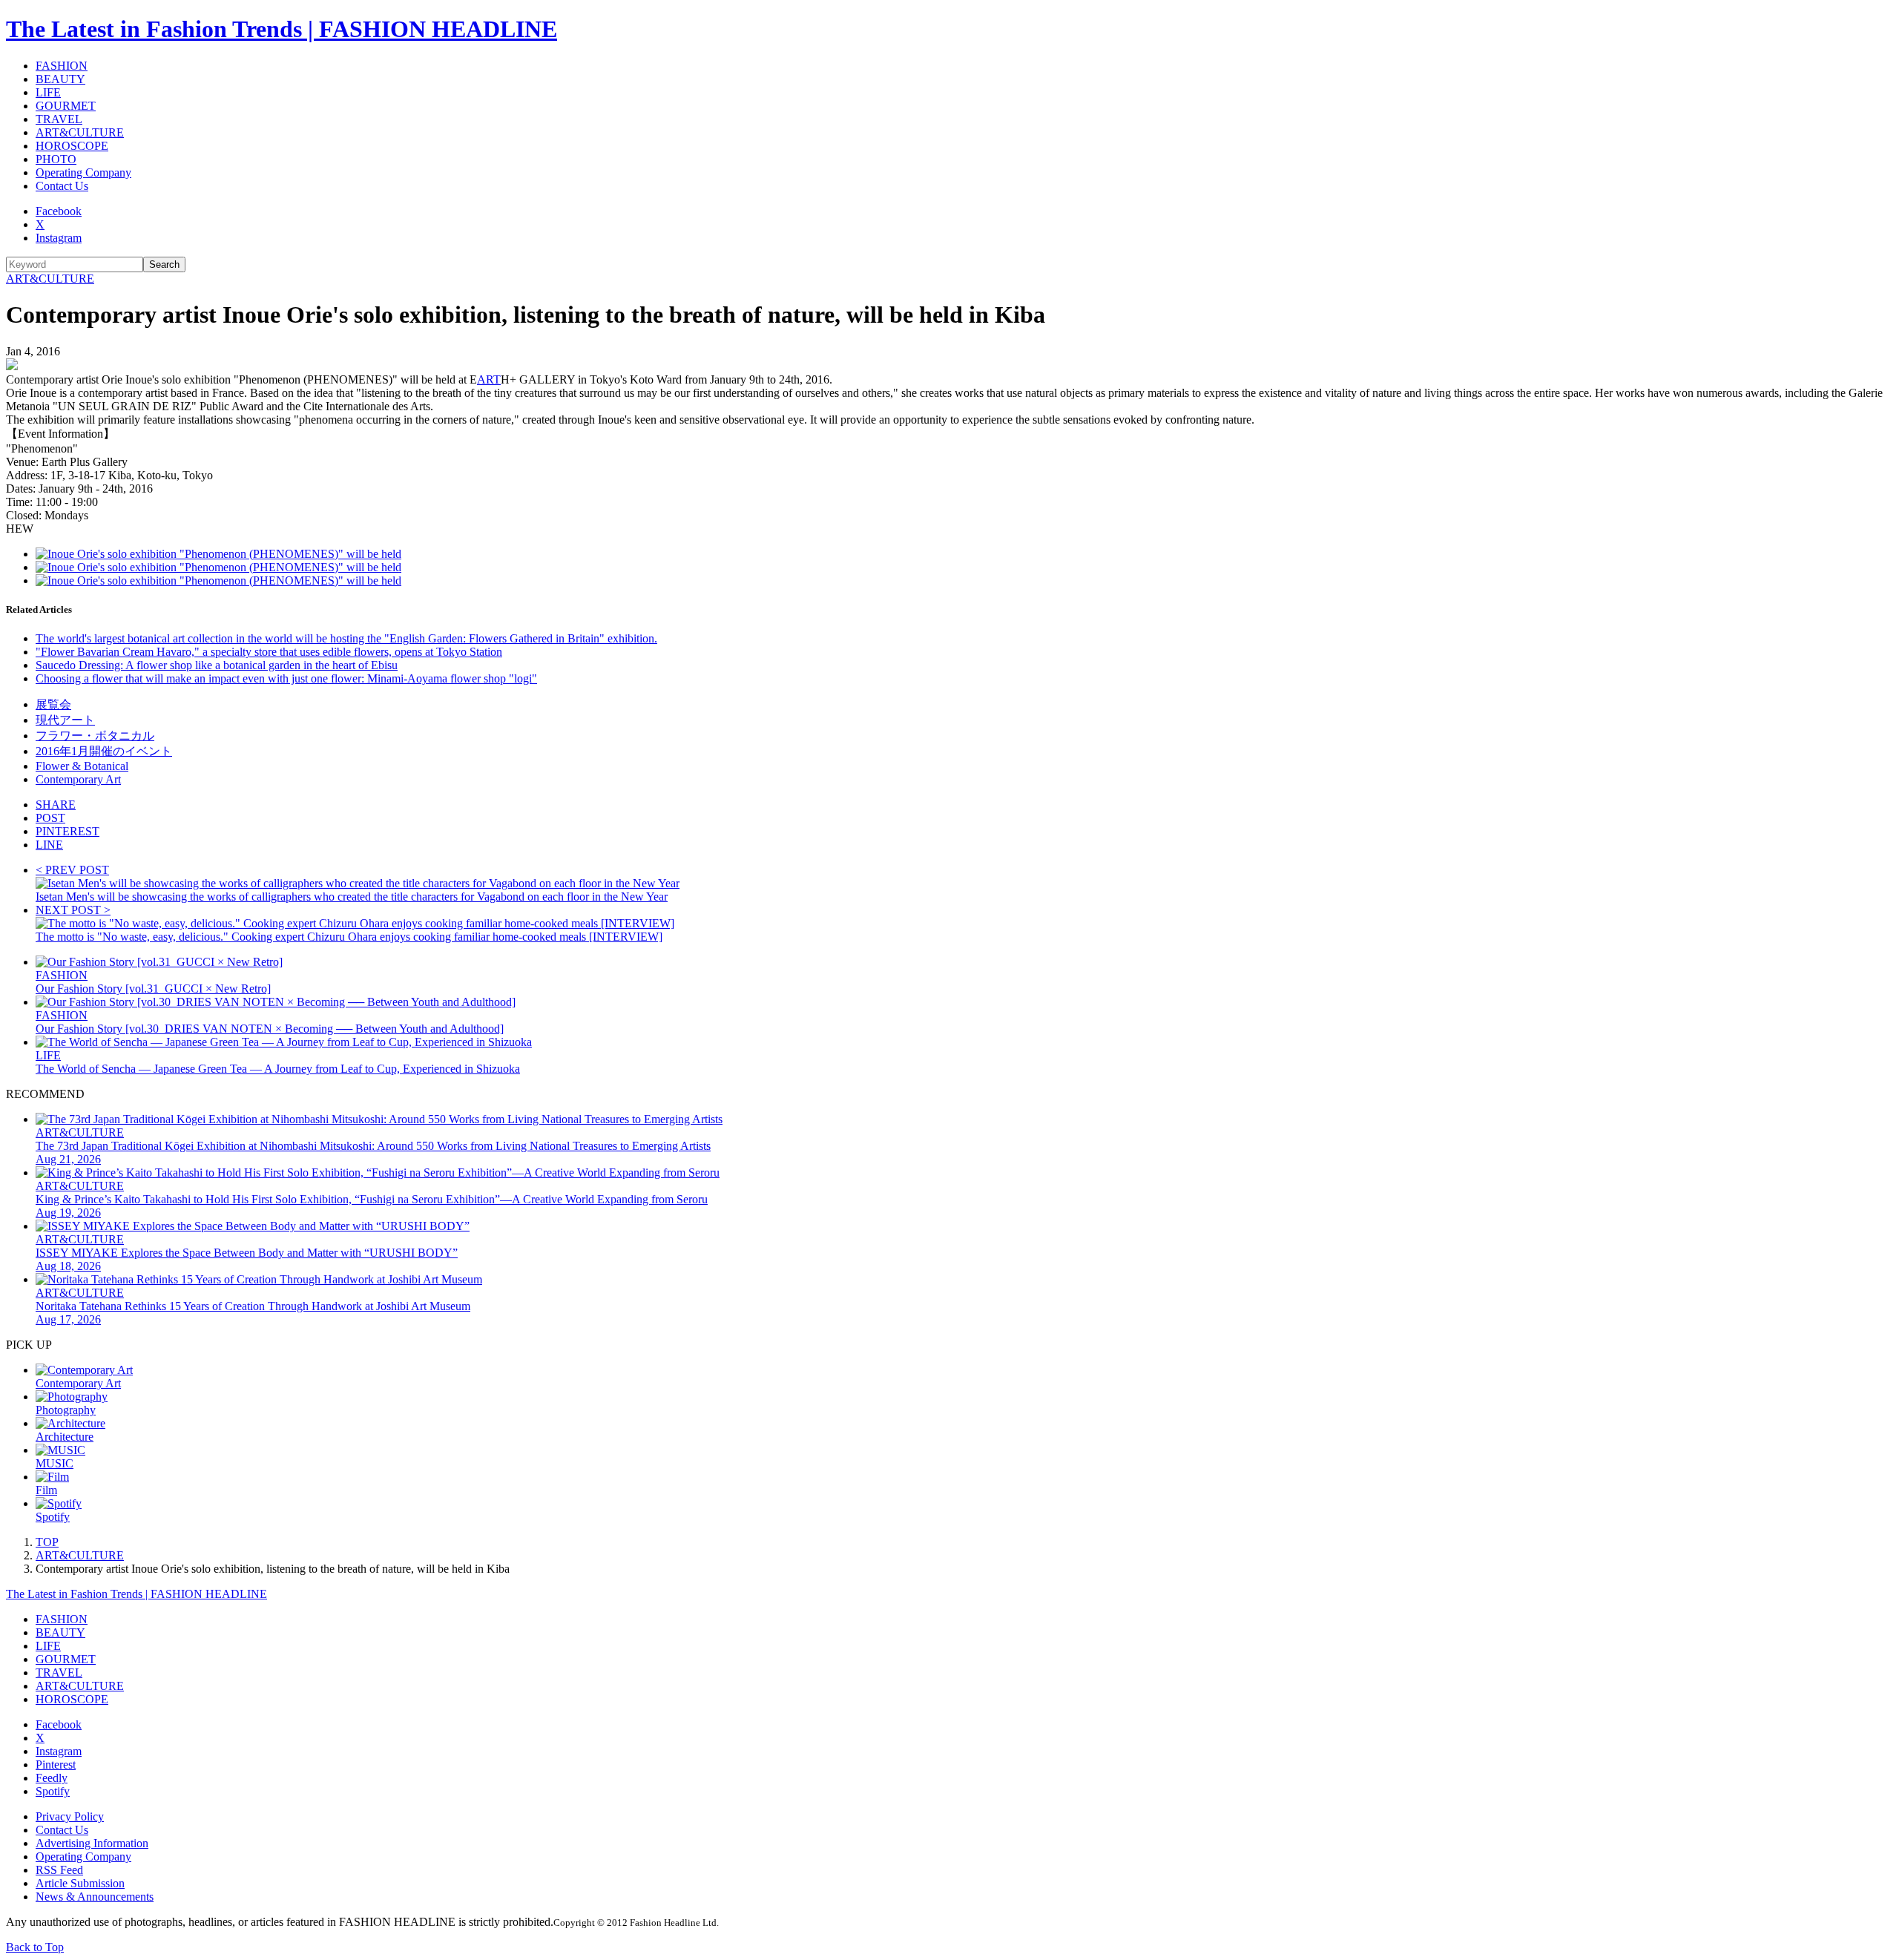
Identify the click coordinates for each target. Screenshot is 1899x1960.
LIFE (48, 92)
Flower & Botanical (82, 766)
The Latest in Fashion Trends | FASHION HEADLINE (282, 29)
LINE (49, 845)
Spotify (53, 1791)
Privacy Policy (70, 1816)
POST (50, 818)
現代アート (65, 720)
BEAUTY (60, 79)
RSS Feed (59, 1870)
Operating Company (83, 172)
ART (489, 379)
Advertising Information (92, 1843)
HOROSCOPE (72, 146)
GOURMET (66, 106)
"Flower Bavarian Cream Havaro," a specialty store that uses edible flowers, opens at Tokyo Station (269, 652)
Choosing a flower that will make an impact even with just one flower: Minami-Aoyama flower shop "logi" (286, 678)
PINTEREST (68, 831)
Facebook (59, 211)
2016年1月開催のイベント (104, 751)
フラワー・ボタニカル (95, 736)
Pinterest (56, 1765)
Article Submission (80, 1883)
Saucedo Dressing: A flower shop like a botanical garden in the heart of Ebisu (217, 665)
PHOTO (56, 159)
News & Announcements (95, 1897)
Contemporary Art (78, 779)
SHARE (56, 805)
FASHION (62, 66)
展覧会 (53, 704)
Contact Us (62, 186)
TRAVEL (59, 119)
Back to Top (35, 1947)
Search (164, 264)
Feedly (52, 1778)
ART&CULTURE (80, 132)
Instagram (59, 238)
